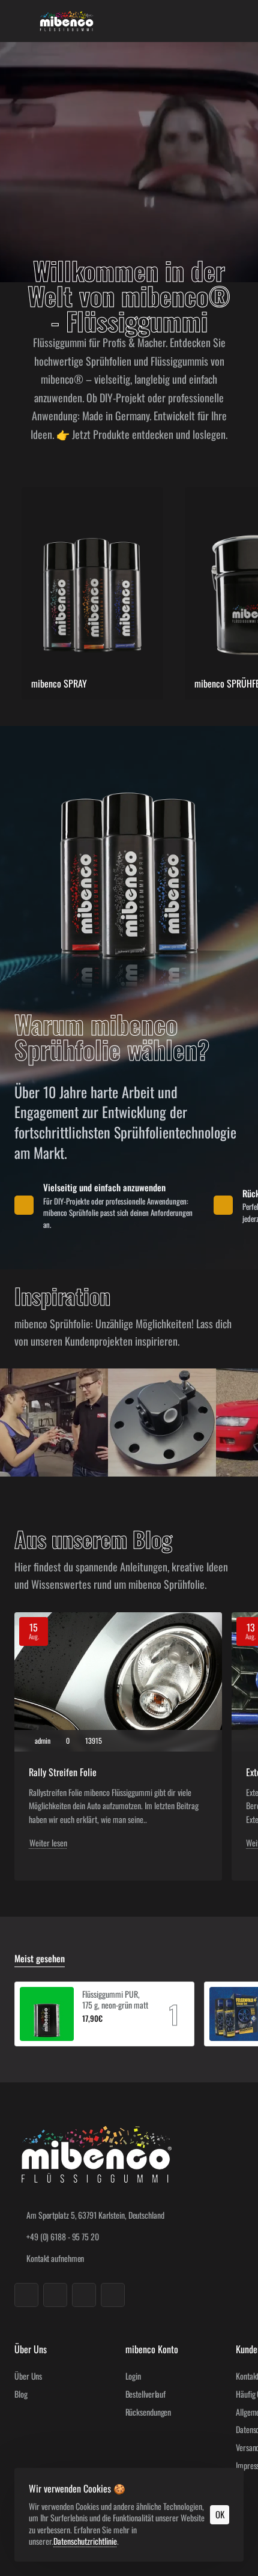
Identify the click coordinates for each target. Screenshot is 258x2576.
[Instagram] (55, 2295)
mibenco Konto (152, 2349)
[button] (87, 2033)
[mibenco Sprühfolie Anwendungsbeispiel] (54, 1423)
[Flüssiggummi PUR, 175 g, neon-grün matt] (47, 2014)
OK (220, 2514)
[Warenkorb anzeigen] (234, 21)
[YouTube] (84, 2295)
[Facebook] (26, 2295)
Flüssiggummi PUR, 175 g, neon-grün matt (115, 2000)
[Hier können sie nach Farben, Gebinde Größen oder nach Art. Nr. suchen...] (205, 21)
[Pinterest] (113, 2295)
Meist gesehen (40, 1959)
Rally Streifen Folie (63, 1772)
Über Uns (31, 2349)
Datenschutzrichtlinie (85, 2541)
